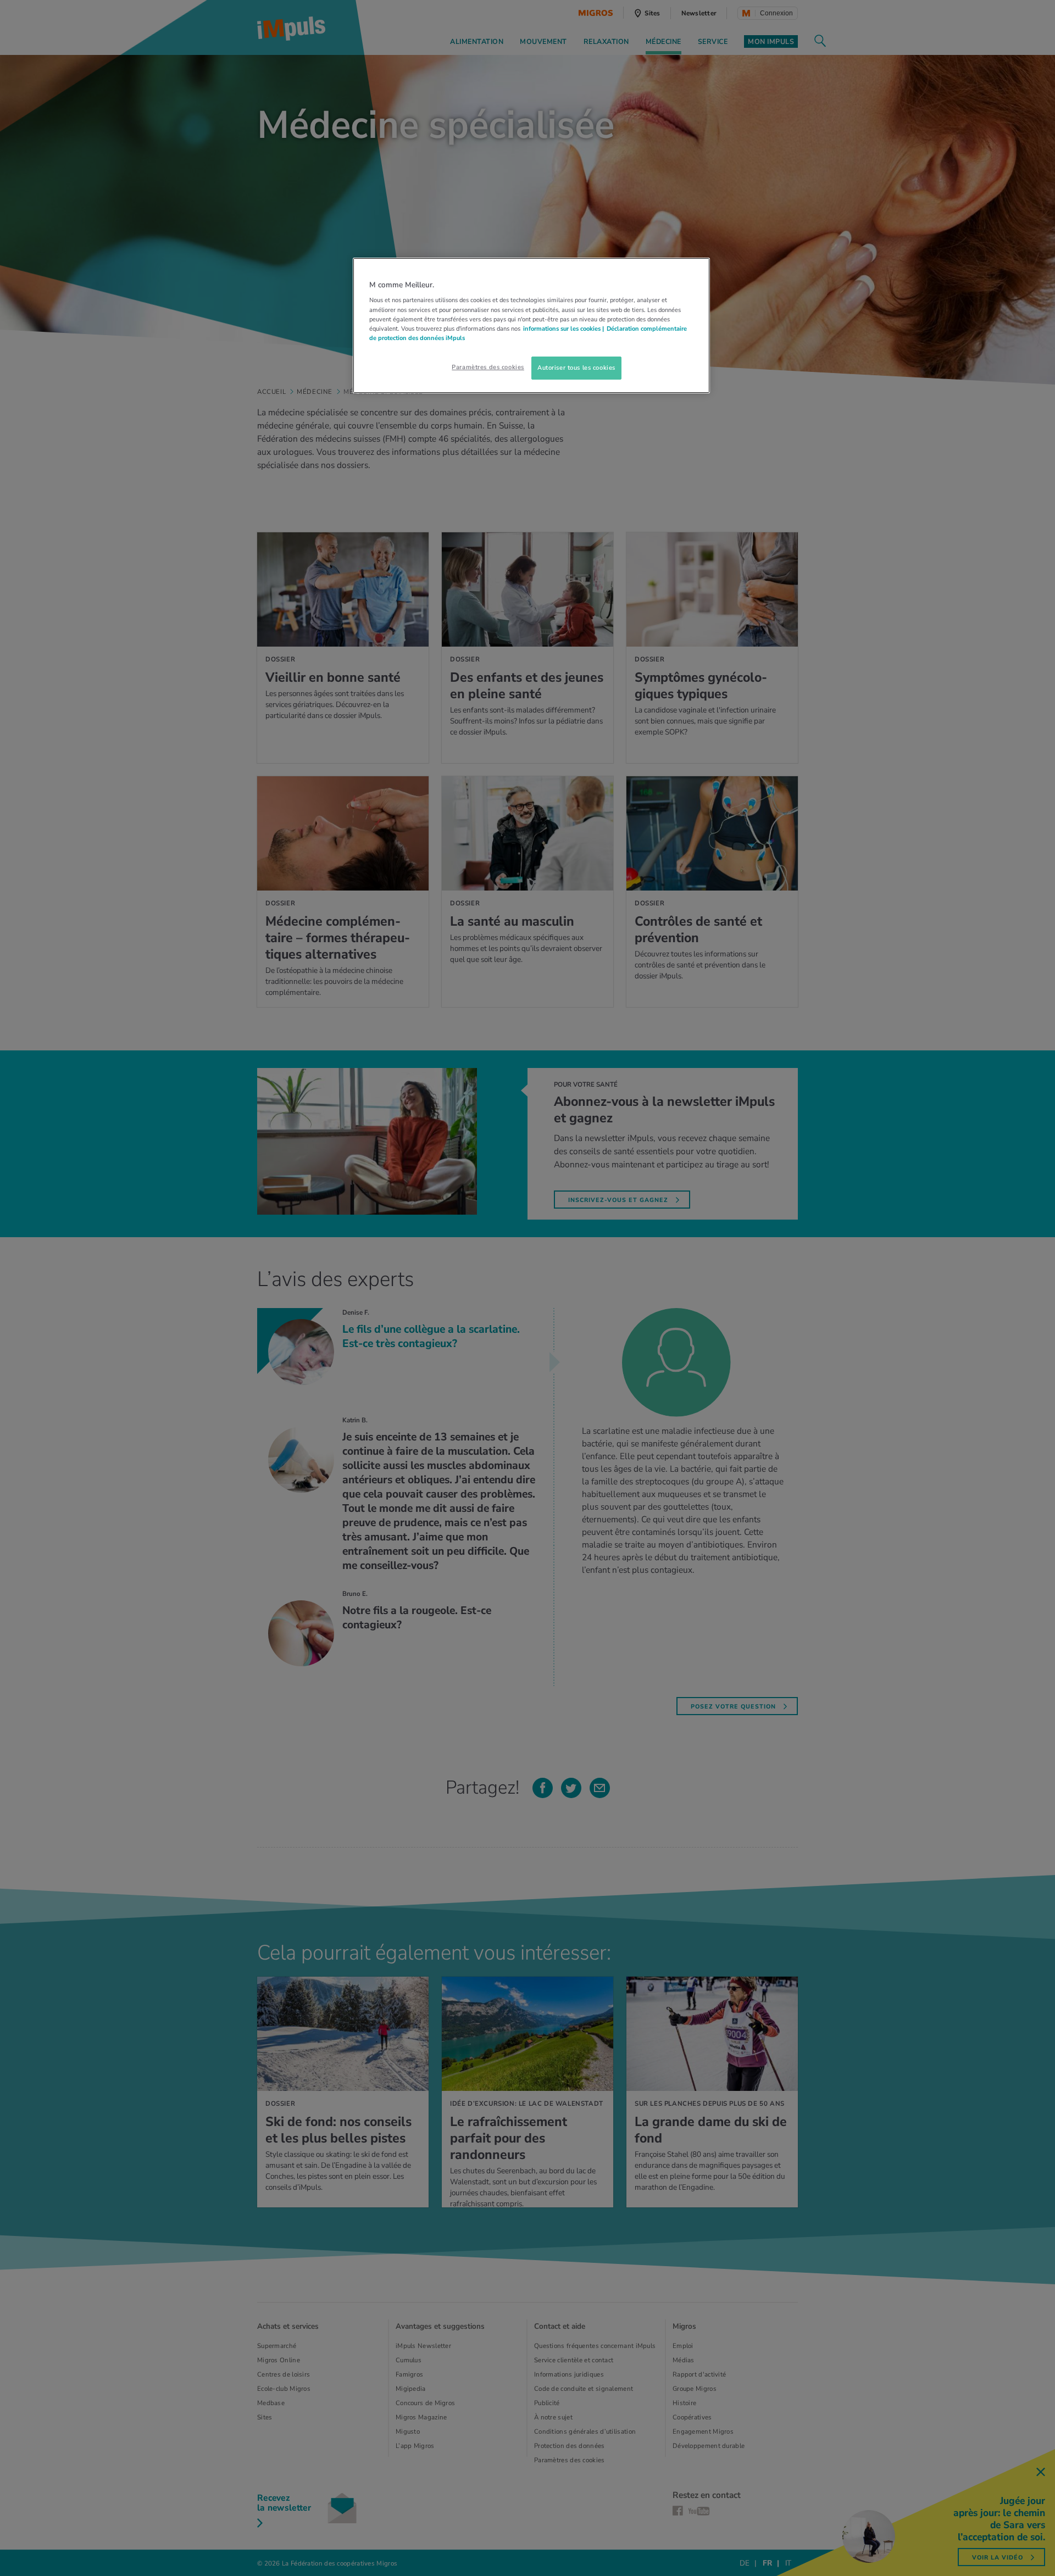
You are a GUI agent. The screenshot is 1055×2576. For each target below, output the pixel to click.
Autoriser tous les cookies (576, 368)
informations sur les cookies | (563, 329)
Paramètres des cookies (488, 367)
